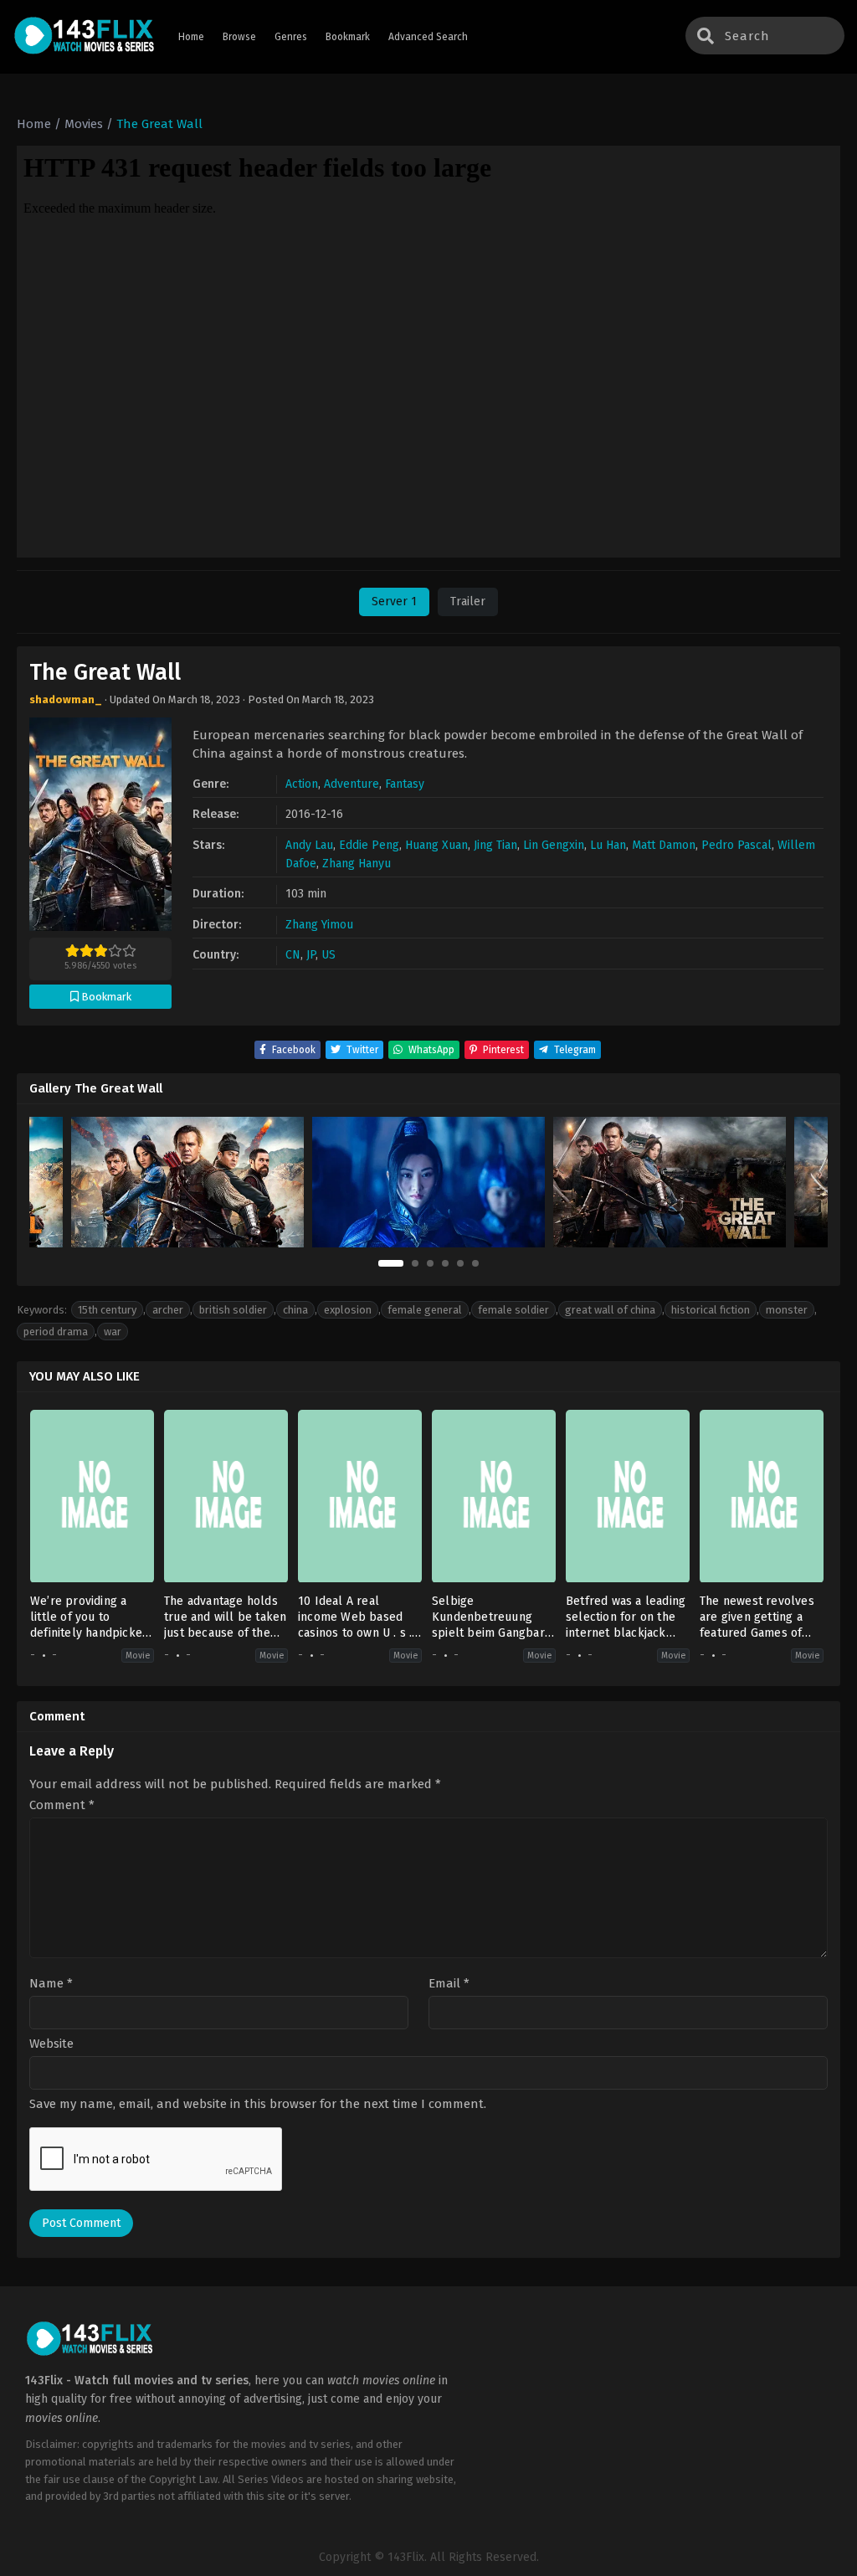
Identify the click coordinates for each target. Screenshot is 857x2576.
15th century (107, 1310)
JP (311, 955)
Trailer (468, 602)
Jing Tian (495, 845)
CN (293, 955)
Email (449, 1984)
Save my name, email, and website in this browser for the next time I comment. (258, 2104)
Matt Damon (664, 845)
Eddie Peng (369, 845)
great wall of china (610, 1310)
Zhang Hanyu (357, 864)
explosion (348, 1310)
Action (302, 784)
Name (51, 1984)
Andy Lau (309, 845)
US (328, 955)
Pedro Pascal (736, 845)
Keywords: (42, 1310)
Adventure (352, 784)
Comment (62, 1805)
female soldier (513, 1310)
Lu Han (608, 845)
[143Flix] (85, 37)
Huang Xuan (436, 845)
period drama (56, 1332)
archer (168, 1310)
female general (425, 1310)
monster (787, 1310)
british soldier (233, 1310)
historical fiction (711, 1310)
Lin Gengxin (554, 845)
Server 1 (394, 602)
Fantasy (405, 784)
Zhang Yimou (319, 925)
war (113, 1332)
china (295, 1310)
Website (51, 2044)
